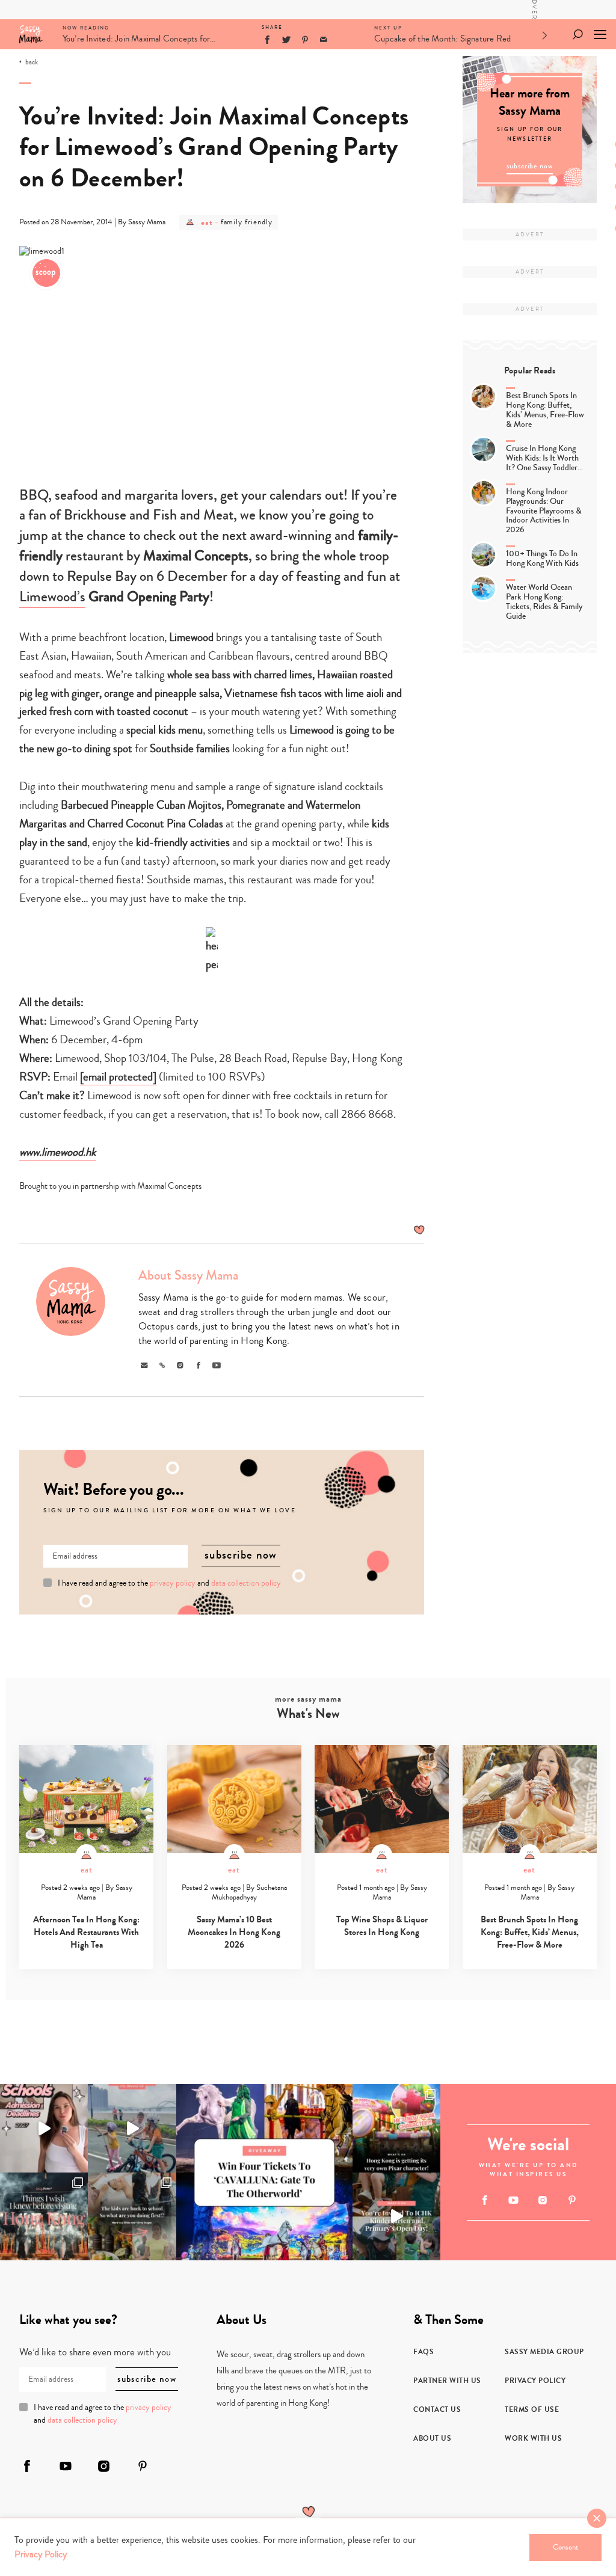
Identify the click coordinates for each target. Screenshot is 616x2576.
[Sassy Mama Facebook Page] (485, 2200)
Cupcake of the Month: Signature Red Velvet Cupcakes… (442, 41)
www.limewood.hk (58, 1152)
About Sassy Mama (188, 1275)
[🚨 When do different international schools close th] (44, 2128)
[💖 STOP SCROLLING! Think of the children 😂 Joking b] (132, 2128)
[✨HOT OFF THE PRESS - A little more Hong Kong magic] (396, 2128)
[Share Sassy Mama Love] (324, 40)
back (32, 63)
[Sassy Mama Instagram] (543, 2200)
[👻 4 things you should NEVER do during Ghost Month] (44, 2216)
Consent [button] (565, 2547)
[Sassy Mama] (31, 34)
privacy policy (173, 1583)
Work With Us (533, 2438)
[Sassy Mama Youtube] (513, 2200)
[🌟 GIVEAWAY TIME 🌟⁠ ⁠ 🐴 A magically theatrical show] (264, 2172)
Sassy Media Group (544, 2352)
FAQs (423, 2352)
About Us (432, 2438)
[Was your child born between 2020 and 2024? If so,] (396, 2216)
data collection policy (246, 1583)
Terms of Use (532, 2409)
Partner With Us (447, 2381)
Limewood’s (52, 597)
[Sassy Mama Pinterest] (572, 2200)
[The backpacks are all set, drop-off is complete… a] (132, 2216)
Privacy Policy (535, 2381)
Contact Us (437, 2409)
